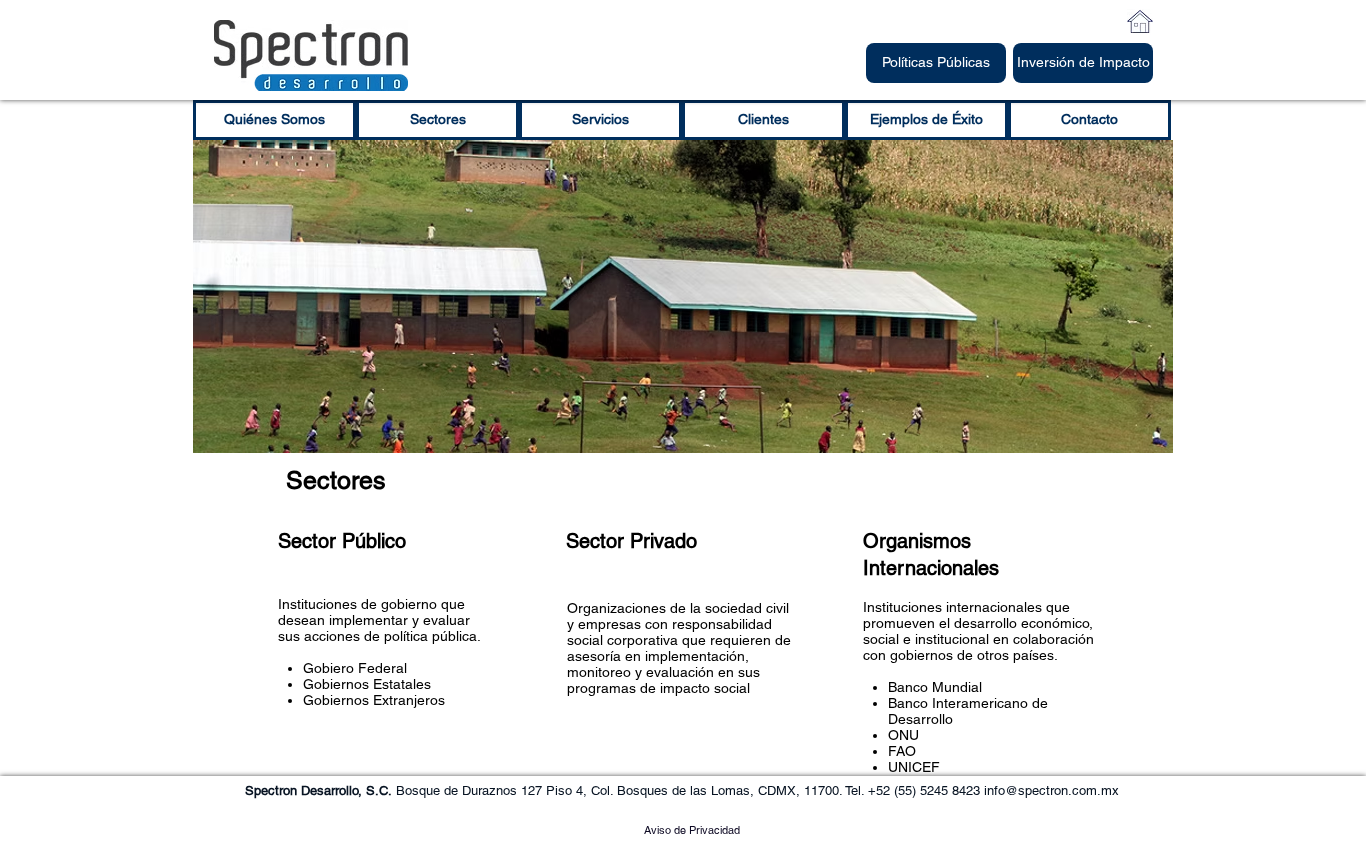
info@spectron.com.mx (1051, 790)
